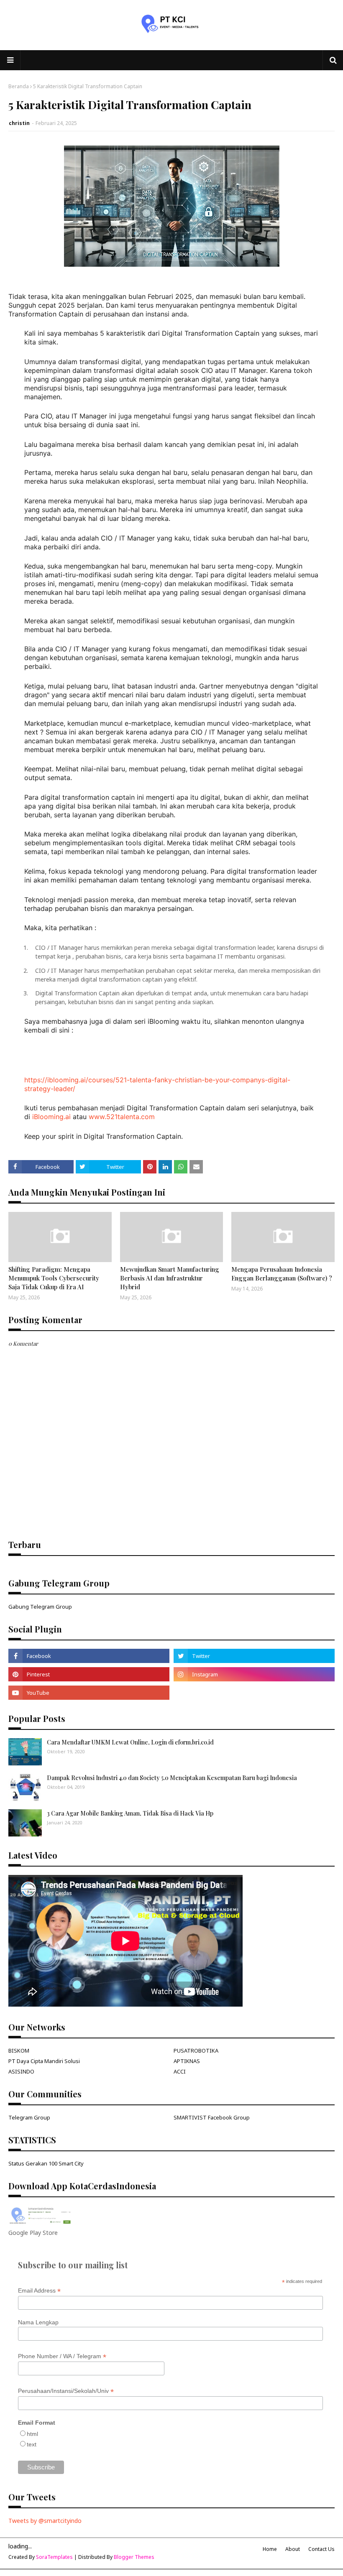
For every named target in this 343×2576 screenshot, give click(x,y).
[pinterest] (89, 1674)
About (293, 2549)
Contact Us (321, 2549)
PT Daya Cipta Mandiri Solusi (44, 2061)
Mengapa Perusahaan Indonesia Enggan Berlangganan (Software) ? (282, 1274)
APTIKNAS (187, 2061)
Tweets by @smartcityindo (45, 2521)
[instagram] (254, 1674)
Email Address (39, 2291)
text (32, 2444)
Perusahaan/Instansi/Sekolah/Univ (66, 2391)
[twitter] (254, 1656)
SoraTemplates (54, 2557)
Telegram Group (29, 2117)
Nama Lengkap (38, 2322)
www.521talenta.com (122, 1117)
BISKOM (19, 2051)
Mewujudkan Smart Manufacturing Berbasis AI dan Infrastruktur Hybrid (170, 1278)
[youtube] (89, 1693)
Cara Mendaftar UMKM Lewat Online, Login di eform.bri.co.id (130, 1742)
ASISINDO (21, 2071)
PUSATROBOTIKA (196, 2051)
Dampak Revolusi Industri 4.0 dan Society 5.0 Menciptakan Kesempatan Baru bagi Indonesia (172, 1778)
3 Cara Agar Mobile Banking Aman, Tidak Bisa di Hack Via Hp (130, 1813)
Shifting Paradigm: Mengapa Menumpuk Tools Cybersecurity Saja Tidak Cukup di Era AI (54, 1278)
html (32, 2434)
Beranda (19, 86)
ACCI (180, 2071)
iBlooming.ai (51, 1117)
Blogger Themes (134, 2557)
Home (270, 2549)
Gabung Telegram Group (40, 1607)
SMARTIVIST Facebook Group (212, 2117)
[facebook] (89, 1656)
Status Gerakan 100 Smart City (46, 2163)
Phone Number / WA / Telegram (62, 2356)
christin (19, 123)
